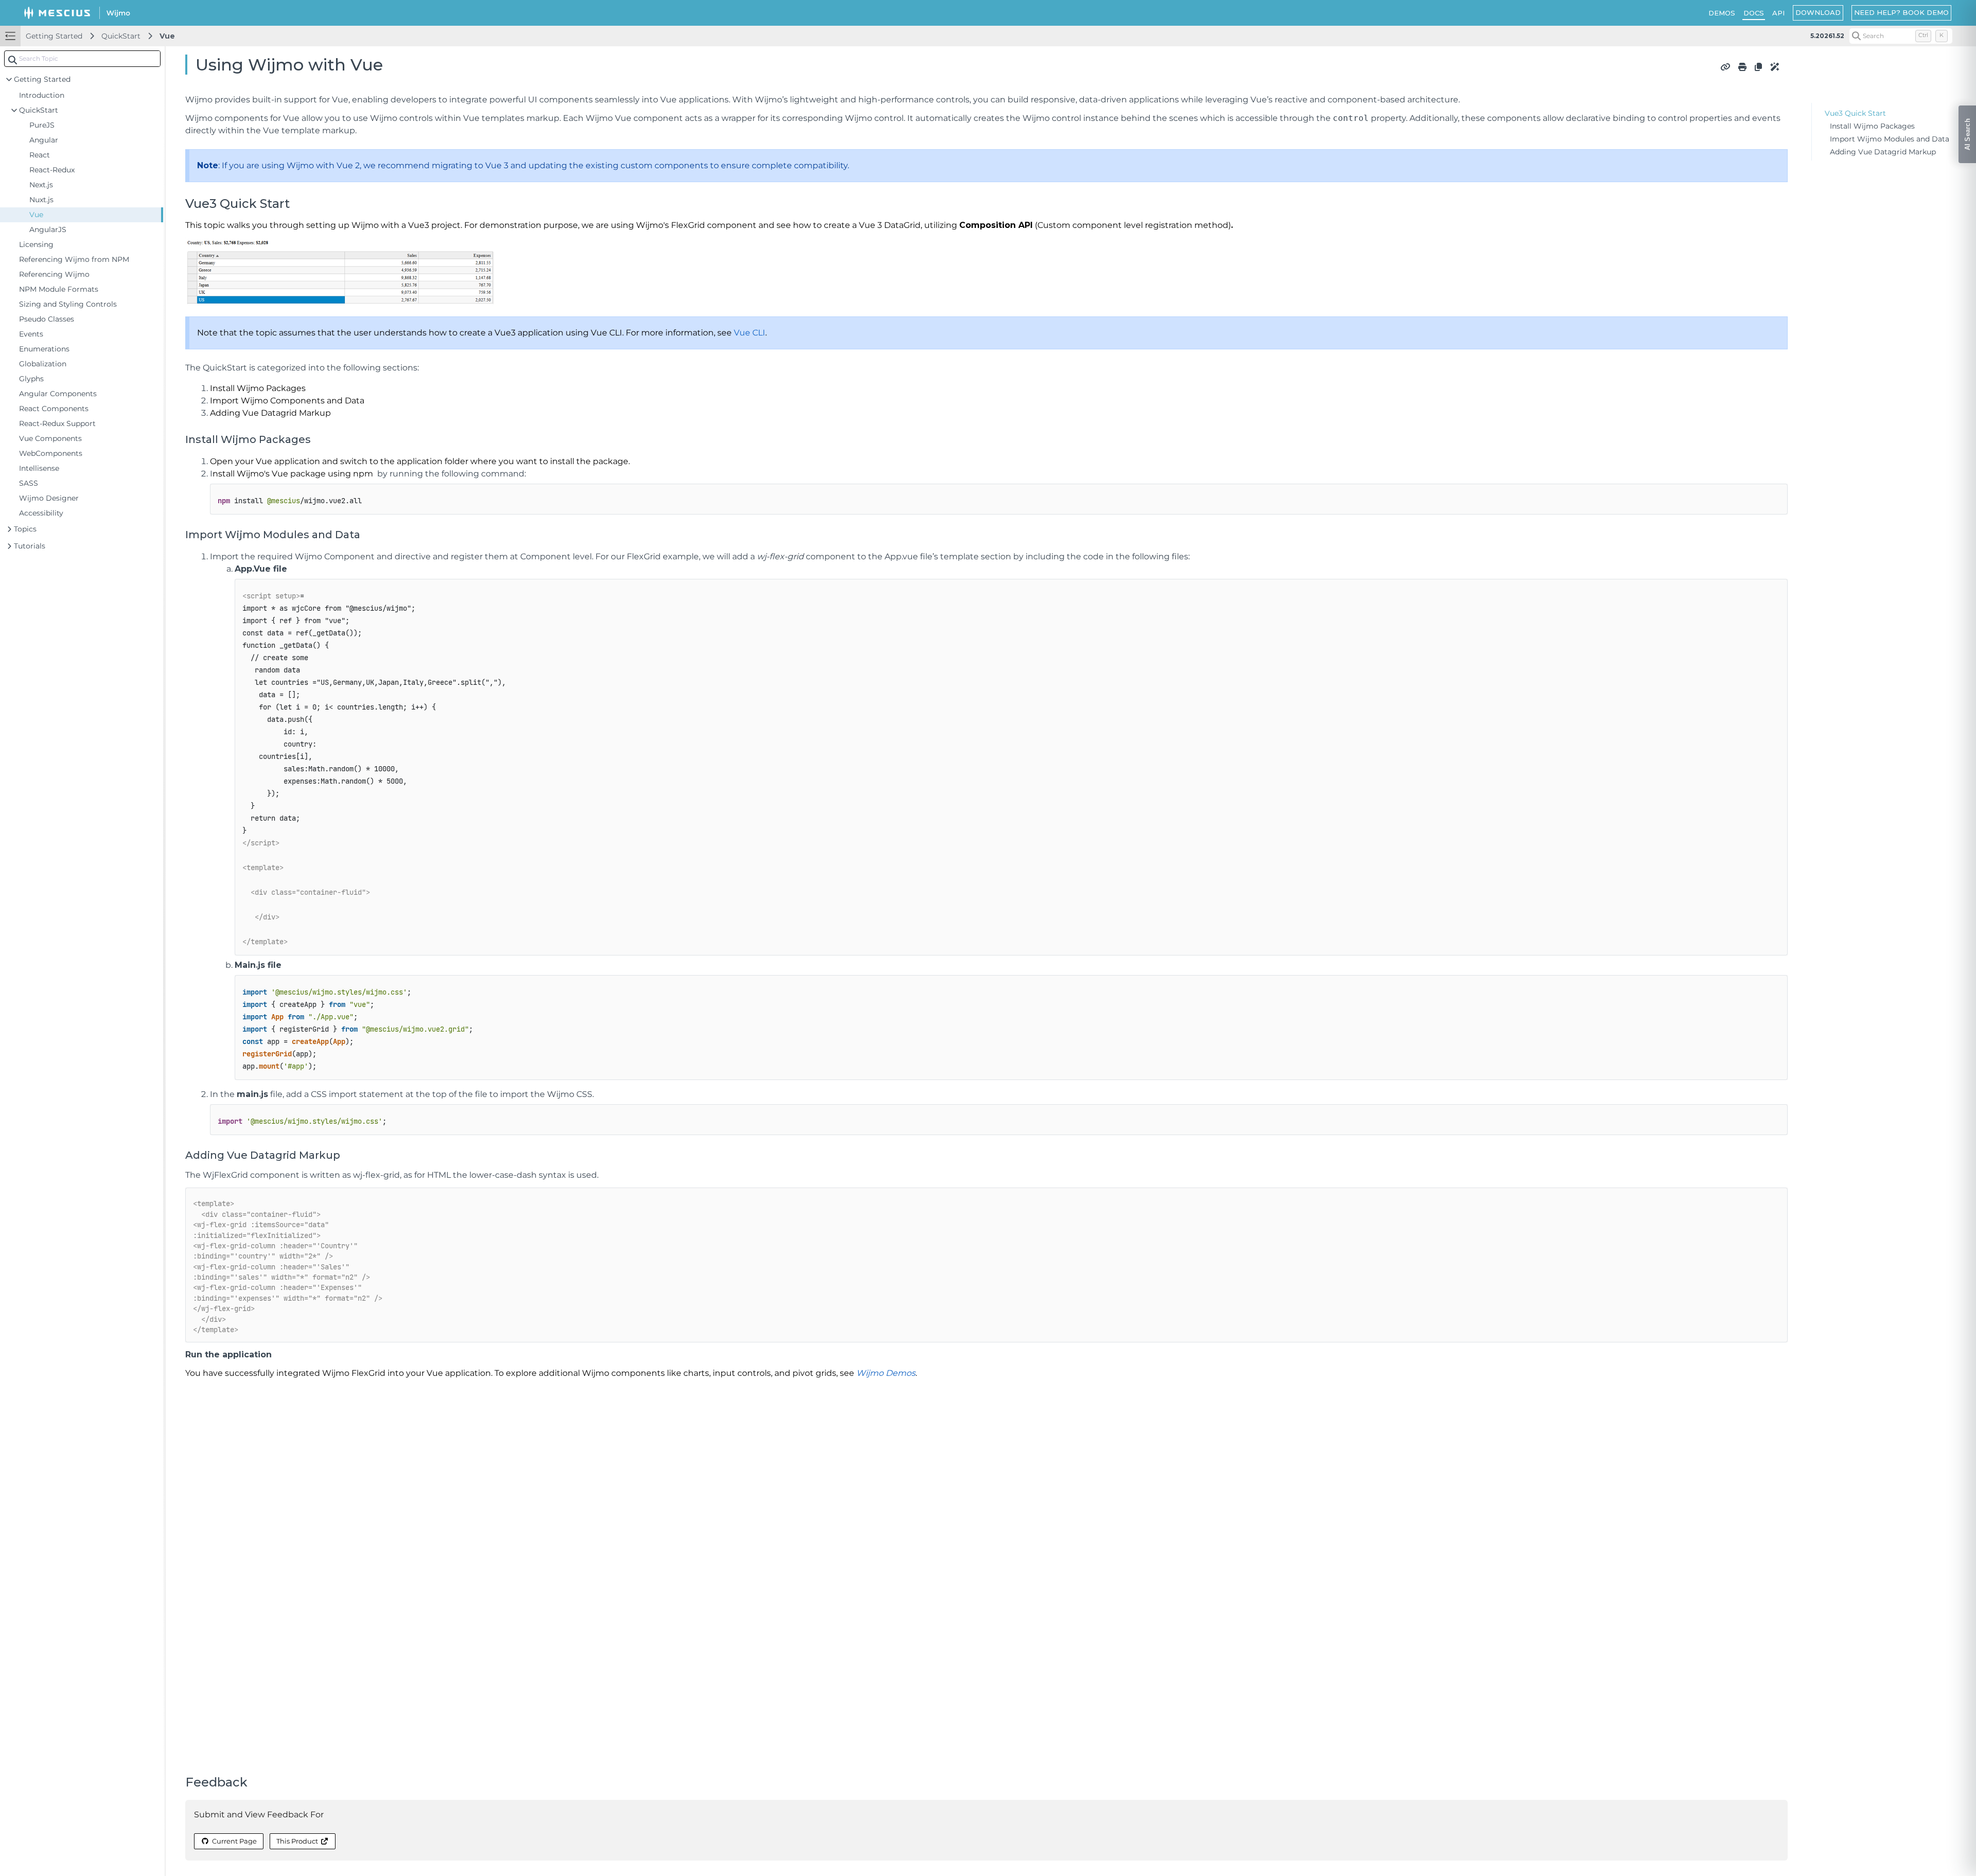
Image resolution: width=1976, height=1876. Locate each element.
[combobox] (82, 59)
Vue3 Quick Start (1855, 113)
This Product (297, 1841)
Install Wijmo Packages (1872, 126)
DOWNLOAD (1818, 12)
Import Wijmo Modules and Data (1890, 139)
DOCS (1754, 13)
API (1778, 13)
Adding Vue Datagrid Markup (1883, 152)
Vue (167, 36)
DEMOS (1722, 13)
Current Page (234, 1841)
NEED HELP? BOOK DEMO (1901, 12)
